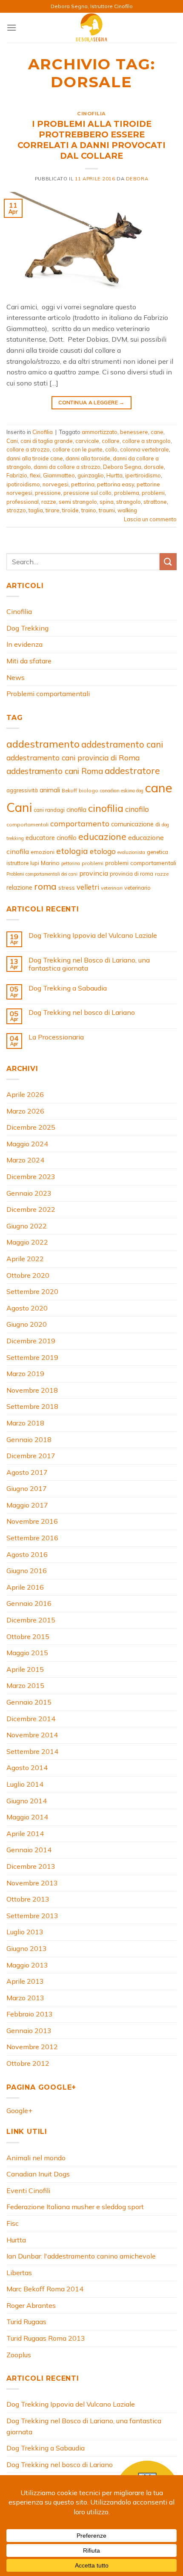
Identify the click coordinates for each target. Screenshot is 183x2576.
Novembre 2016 (32, 1521)
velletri (88, 887)
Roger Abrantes (31, 2305)
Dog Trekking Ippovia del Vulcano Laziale (93, 935)
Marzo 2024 (25, 1160)
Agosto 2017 (27, 1472)
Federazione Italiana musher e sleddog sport (75, 2207)
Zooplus (19, 2355)
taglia (36, 510)
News (16, 677)
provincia (94, 873)
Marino (50, 863)
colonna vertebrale (144, 449)
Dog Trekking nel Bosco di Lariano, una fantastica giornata (89, 964)
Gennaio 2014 (29, 1850)
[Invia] (168, 561)
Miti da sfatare (29, 661)
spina (107, 502)
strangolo (129, 502)
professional (23, 502)
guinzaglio (91, 475)
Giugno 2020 (27, 1324)
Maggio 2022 (27, 1242)
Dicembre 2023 (31, 1177)
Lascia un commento (150, 519)
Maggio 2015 (27, 1653)
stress (67, 888)
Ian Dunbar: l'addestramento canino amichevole (81, 2256)
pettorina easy (116, 484)
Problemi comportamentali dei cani (42, 874)
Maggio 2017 (27, 1505)
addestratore (132, 771)
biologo (89, 790)
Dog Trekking (27, 628)
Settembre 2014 (32, 1751)
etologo (103, 851)
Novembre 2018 (32, 1390)
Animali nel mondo (36, 2158)
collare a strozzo (28, 449)
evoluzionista (131, 852)
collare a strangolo (146, 441)
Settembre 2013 (32, 1916)
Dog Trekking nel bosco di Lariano (82, 1012)
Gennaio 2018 (29, 1439)
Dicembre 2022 (31, 1209)
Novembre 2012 (32, 2047)
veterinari (112, 888)
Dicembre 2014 (31, 1719)
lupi (35, 863)
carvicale (87, 441)
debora (137, 179)
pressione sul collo (87, 493)
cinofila (76, 810)
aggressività (22, 790)
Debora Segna (122, 467)
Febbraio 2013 (30, 2014)
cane (157, 432)
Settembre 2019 (32, 1357)
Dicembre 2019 (31, 1341)
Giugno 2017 (27, 1488)
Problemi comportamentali (48, 694)
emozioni (43, 852)
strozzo (16, 510)
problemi (153, 493)
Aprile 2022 (25, 1259)
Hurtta (114, 475)
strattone (155, 502)
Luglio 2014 (25, 1784)
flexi (35, 475)
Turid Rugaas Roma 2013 (46, 2338)
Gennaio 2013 (29, 2031)
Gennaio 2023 (29, 1193)
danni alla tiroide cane (35, 458)
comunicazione (132, 824)
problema (127, 493)
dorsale (154, 467)
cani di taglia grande (47, 441)
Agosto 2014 (27, 1768)
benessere (134, 432)
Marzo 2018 (25, 1423)
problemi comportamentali (141, 863)
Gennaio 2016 (29, 1603)
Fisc (13, 2223)
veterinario (137, 888)
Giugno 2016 (27, 1571)
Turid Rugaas (26, 2322)
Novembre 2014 (32, 1735)
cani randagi (49, 810)
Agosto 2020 (27, 1308)
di (158, 824)
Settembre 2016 (32, 1538)
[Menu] (11, 27)
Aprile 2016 (25, 1587)
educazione (102, 837)
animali (50, 790)
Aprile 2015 (25, 1669)
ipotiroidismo (23, 484)
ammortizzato (100, 432)
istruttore (17, 863)
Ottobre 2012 (28, 2063)
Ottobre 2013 (28, 1899)
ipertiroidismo (143, 475)
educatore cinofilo (51, 838)
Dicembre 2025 (31, 1127)
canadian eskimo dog (122, 791)
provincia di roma (132, 874)
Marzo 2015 (25, 1685)
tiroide (70, 510)
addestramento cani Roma (55, 771)
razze (49, 502)
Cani (12, 441)
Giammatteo (59, 475)
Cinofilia (91, 114)
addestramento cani (122, 744)
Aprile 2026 (25, 1094)
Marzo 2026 (25, 1111)
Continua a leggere (91, 402)
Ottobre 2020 (28, 1275)
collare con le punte (77, 449)
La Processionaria (56, 1037)
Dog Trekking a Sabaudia (68, 988)
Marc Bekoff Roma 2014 (45, 2289)
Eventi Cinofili (28, 2190)
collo (111, 449)
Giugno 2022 (27, 1226)
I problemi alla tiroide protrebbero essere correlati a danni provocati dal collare (91, 140)
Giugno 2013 (27, 1948)
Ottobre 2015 (28, 1636)
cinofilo (137, 809)
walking (127, 510)
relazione (19, 887)
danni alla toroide (88, 458)
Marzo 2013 (25, 1998)
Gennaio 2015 (29, 1702)
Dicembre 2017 (31, 1456)
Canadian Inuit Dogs (38, 2174)
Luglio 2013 (25, 1932)
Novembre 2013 (32, 1883)
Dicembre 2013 (31, 1866)
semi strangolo (78, 502)
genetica (157, 852)
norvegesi (56, 484)
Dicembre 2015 (31, 1620)
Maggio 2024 (27, 1144)
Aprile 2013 (25, 1981)
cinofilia (106, 808)
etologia (72, 851)
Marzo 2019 (25, 1374)
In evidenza (24, 644)
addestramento (43, 744)
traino (89, 510)
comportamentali (27, 824)
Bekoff (69, 790)
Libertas (19, 2273)
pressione (48, 493)
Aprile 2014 (25, 1833)
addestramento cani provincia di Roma (73, 758)
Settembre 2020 (32, 1291)
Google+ (19, 2110)
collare (111, 441)
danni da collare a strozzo (67, 467)
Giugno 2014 (27, 1801)
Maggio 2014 (27, 1817)
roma (45, 886)
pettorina (83, 484)
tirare (53, 510)
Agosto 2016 (27, 1554)
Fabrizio (17, 475)
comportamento (80, 823)
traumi (107, 510)
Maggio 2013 (27, 1965)
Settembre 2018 (32, 1406)
